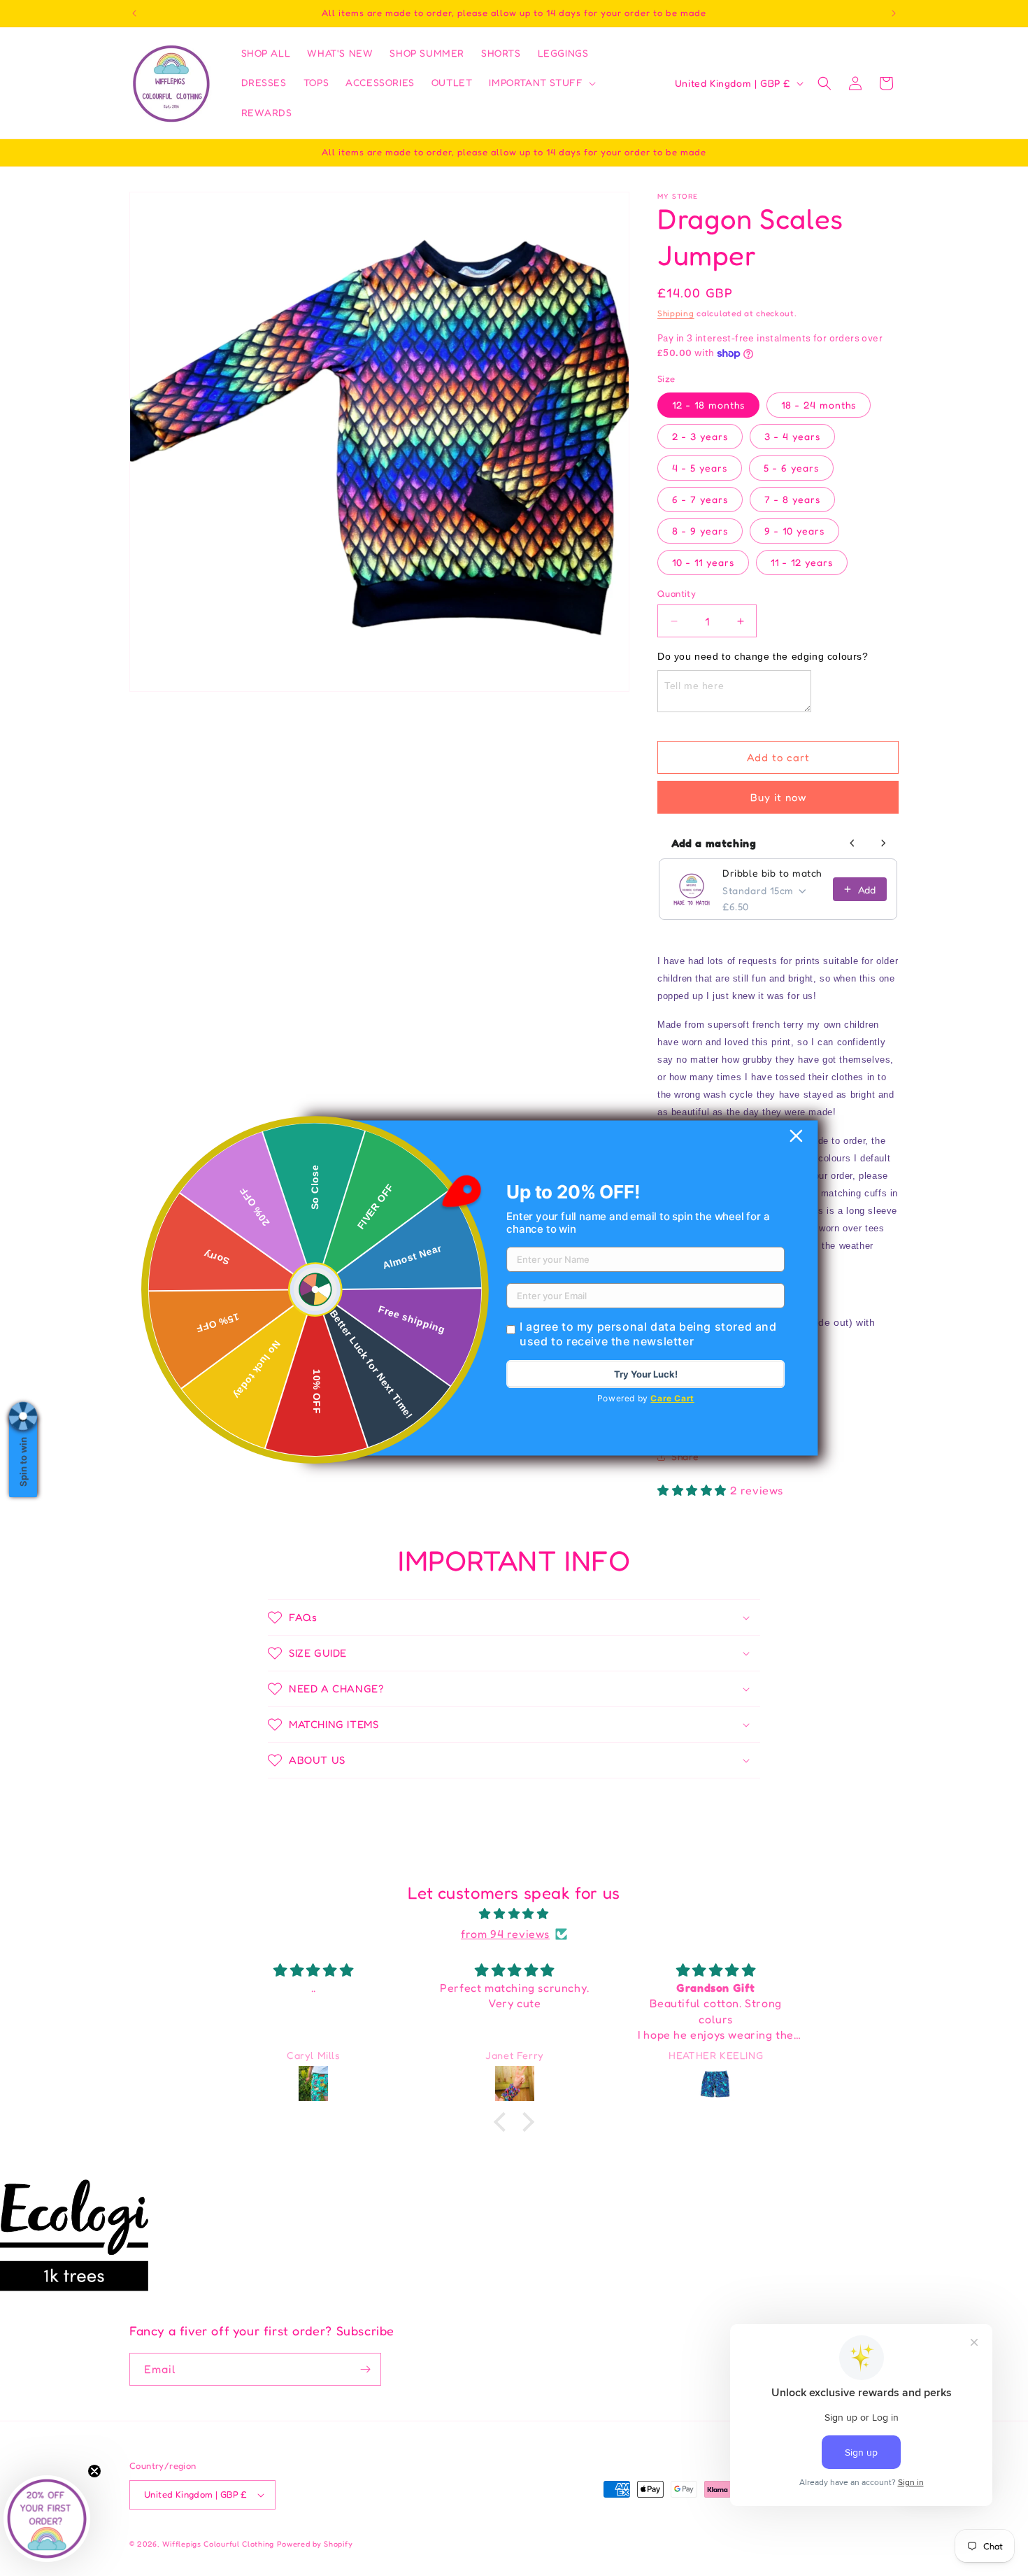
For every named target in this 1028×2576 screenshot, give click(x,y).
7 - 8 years (792, 499)
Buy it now (778, 797)
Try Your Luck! (646, 1374)
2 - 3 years (700, 436)
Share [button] (685, 1456)
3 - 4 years (792, 436)
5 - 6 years (791, 468)
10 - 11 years (703, 562)
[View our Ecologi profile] (74, 2235)
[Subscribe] (365, 2369)
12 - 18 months (708, 405)
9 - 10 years (794, 531)
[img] (514, 1914)
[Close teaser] (94, 2471)
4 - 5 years (700, 468)
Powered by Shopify (315, 2544)
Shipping (676, 313)
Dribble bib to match (772, 873)
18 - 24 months (819, 405)
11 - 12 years (802, 562)
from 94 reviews (505, 1934)
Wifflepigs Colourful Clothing (220, 2544)
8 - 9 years (700, 531)
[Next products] (883, 843)
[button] (541, 83)
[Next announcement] (894, 13)
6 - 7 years (700, 499)
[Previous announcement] (134, 13)
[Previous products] (852, 843)
